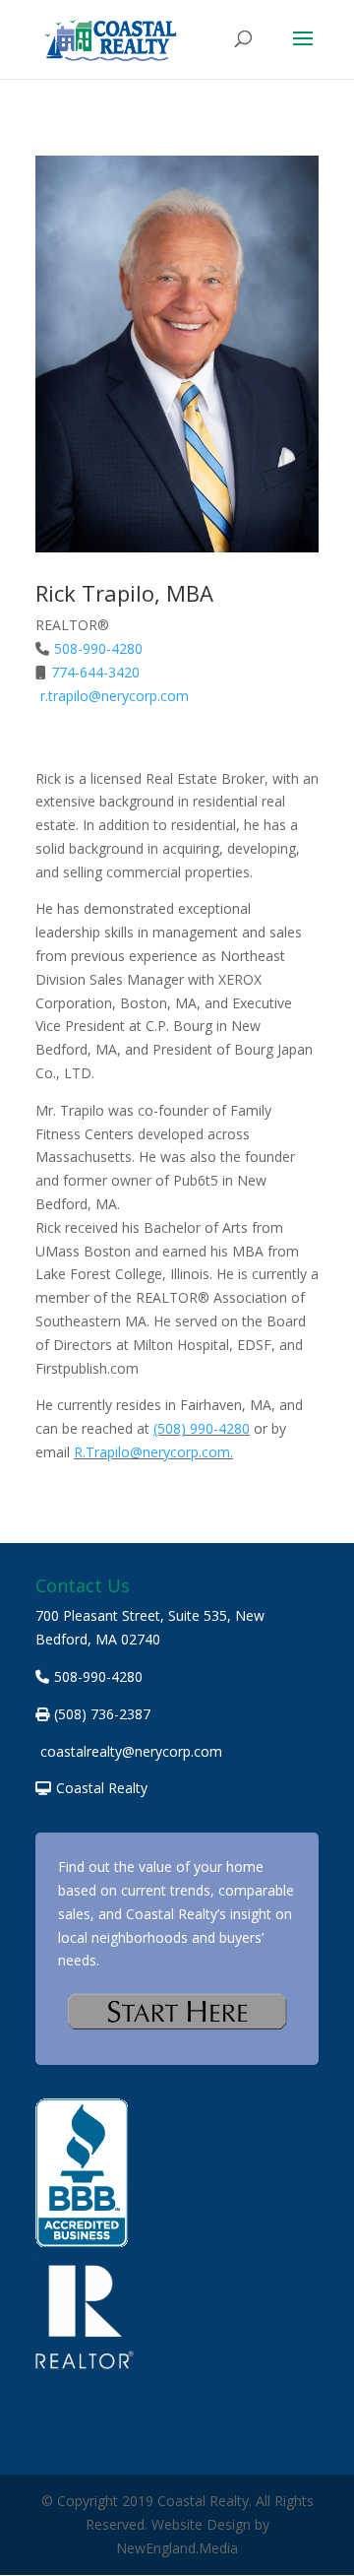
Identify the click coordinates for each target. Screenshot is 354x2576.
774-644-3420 (95, 672)
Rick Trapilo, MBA (124, 593)
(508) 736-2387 (102, 1714)
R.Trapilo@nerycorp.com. (153, 1452)
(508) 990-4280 (202, 1428)
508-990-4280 (98, 648)
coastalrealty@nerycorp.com (131, 1751)
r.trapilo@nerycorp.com (115, 696)
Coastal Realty (102, 1788)
